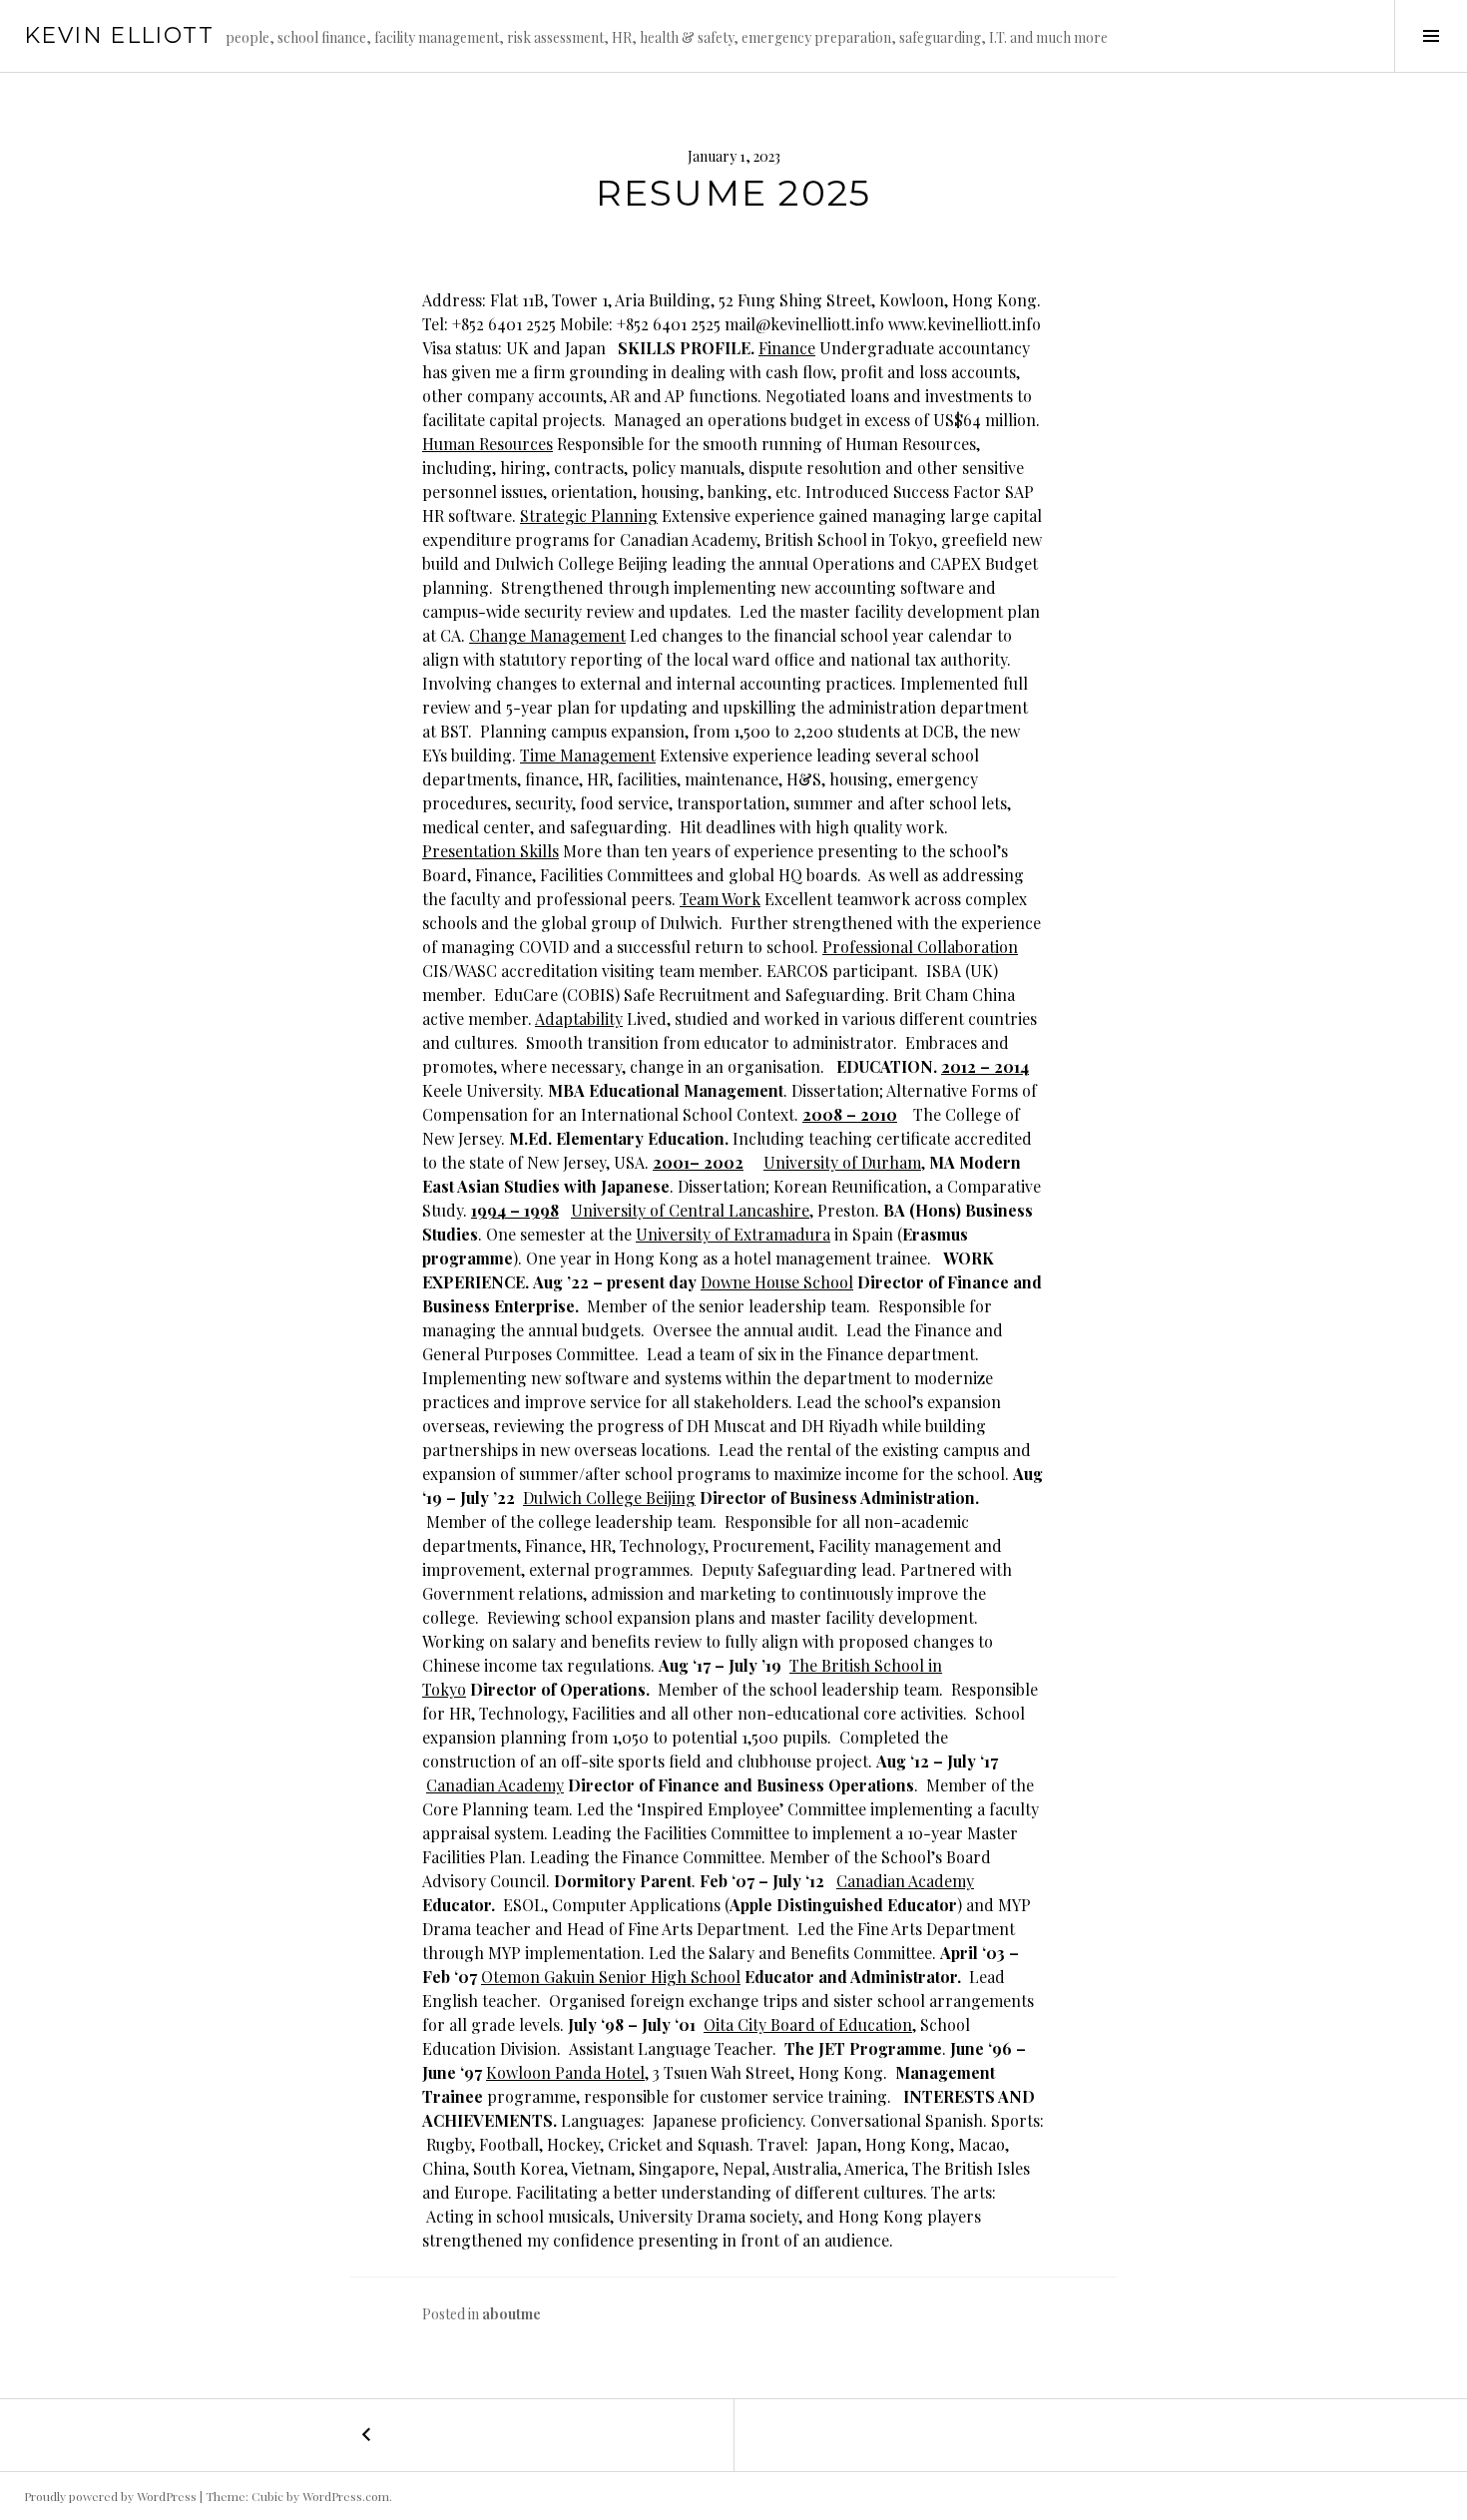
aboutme (511, 2314)
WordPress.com (346, 2496)
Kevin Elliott (119, 35)
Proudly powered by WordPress (110, 2496)
